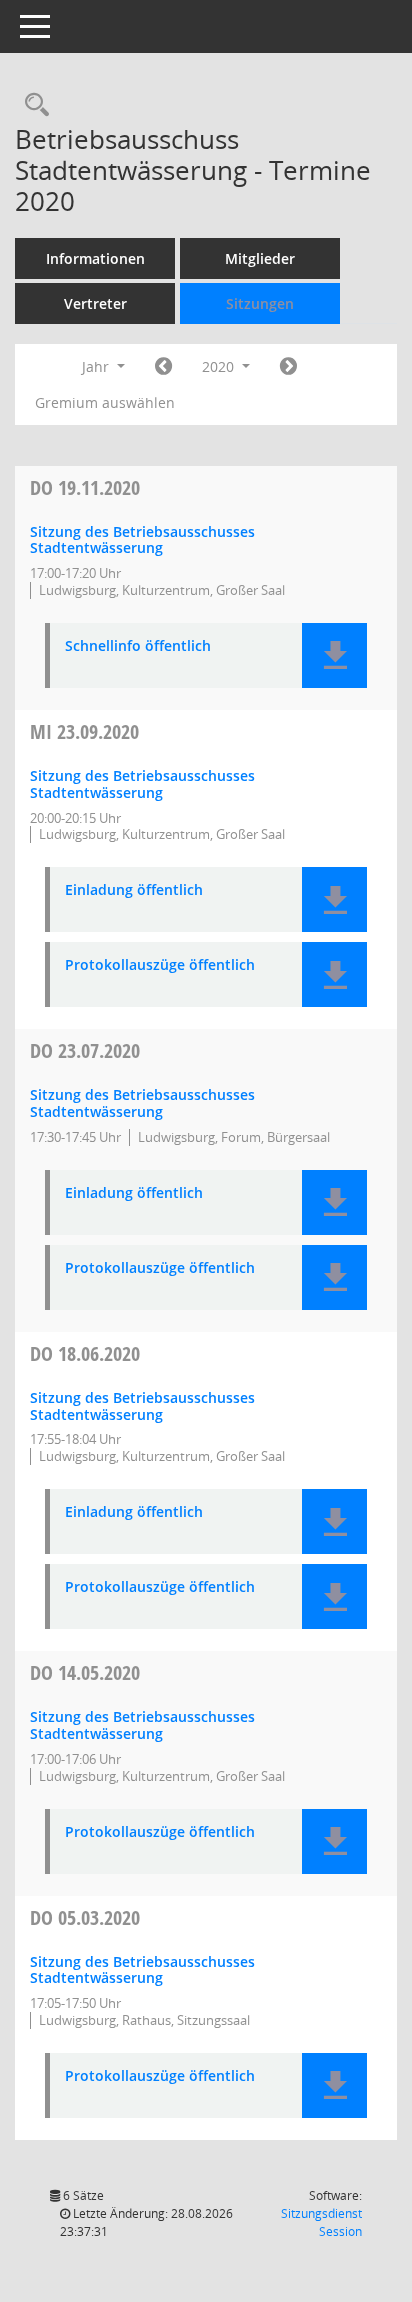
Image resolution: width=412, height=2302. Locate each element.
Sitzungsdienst (321, 2222)
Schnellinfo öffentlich (138, 646)
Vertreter (95, 303)
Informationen (95, 258)
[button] (334, 655)
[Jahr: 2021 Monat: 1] (288, 367)
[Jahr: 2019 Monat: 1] (163, 367)
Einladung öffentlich (134, 890)
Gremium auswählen (105, 402)
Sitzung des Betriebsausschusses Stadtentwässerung (142, 540)
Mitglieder (260, 258)
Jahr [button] (97, 366)
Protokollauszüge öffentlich (160, 965)
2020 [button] (220, 366)
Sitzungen (260, 303)
